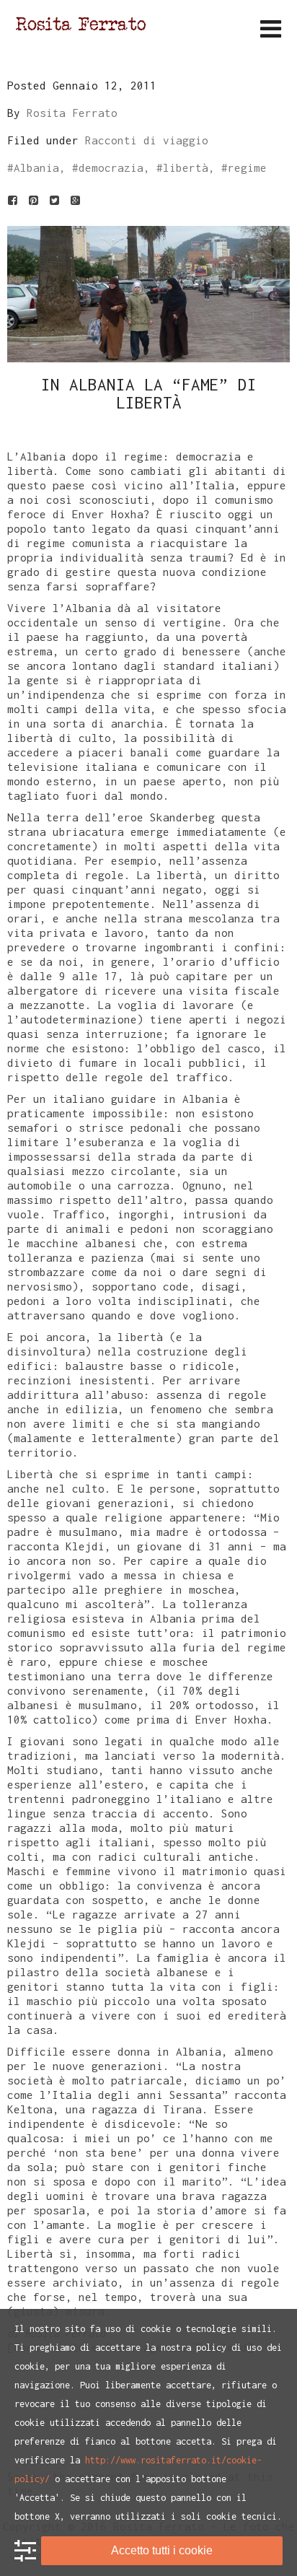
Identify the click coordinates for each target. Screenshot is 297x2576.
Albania (36, 167)
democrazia (111, 167)
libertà (186, 167)
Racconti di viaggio (147, 140)
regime (247, 167)
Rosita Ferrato (72, 113)
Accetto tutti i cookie (162, 2550)
